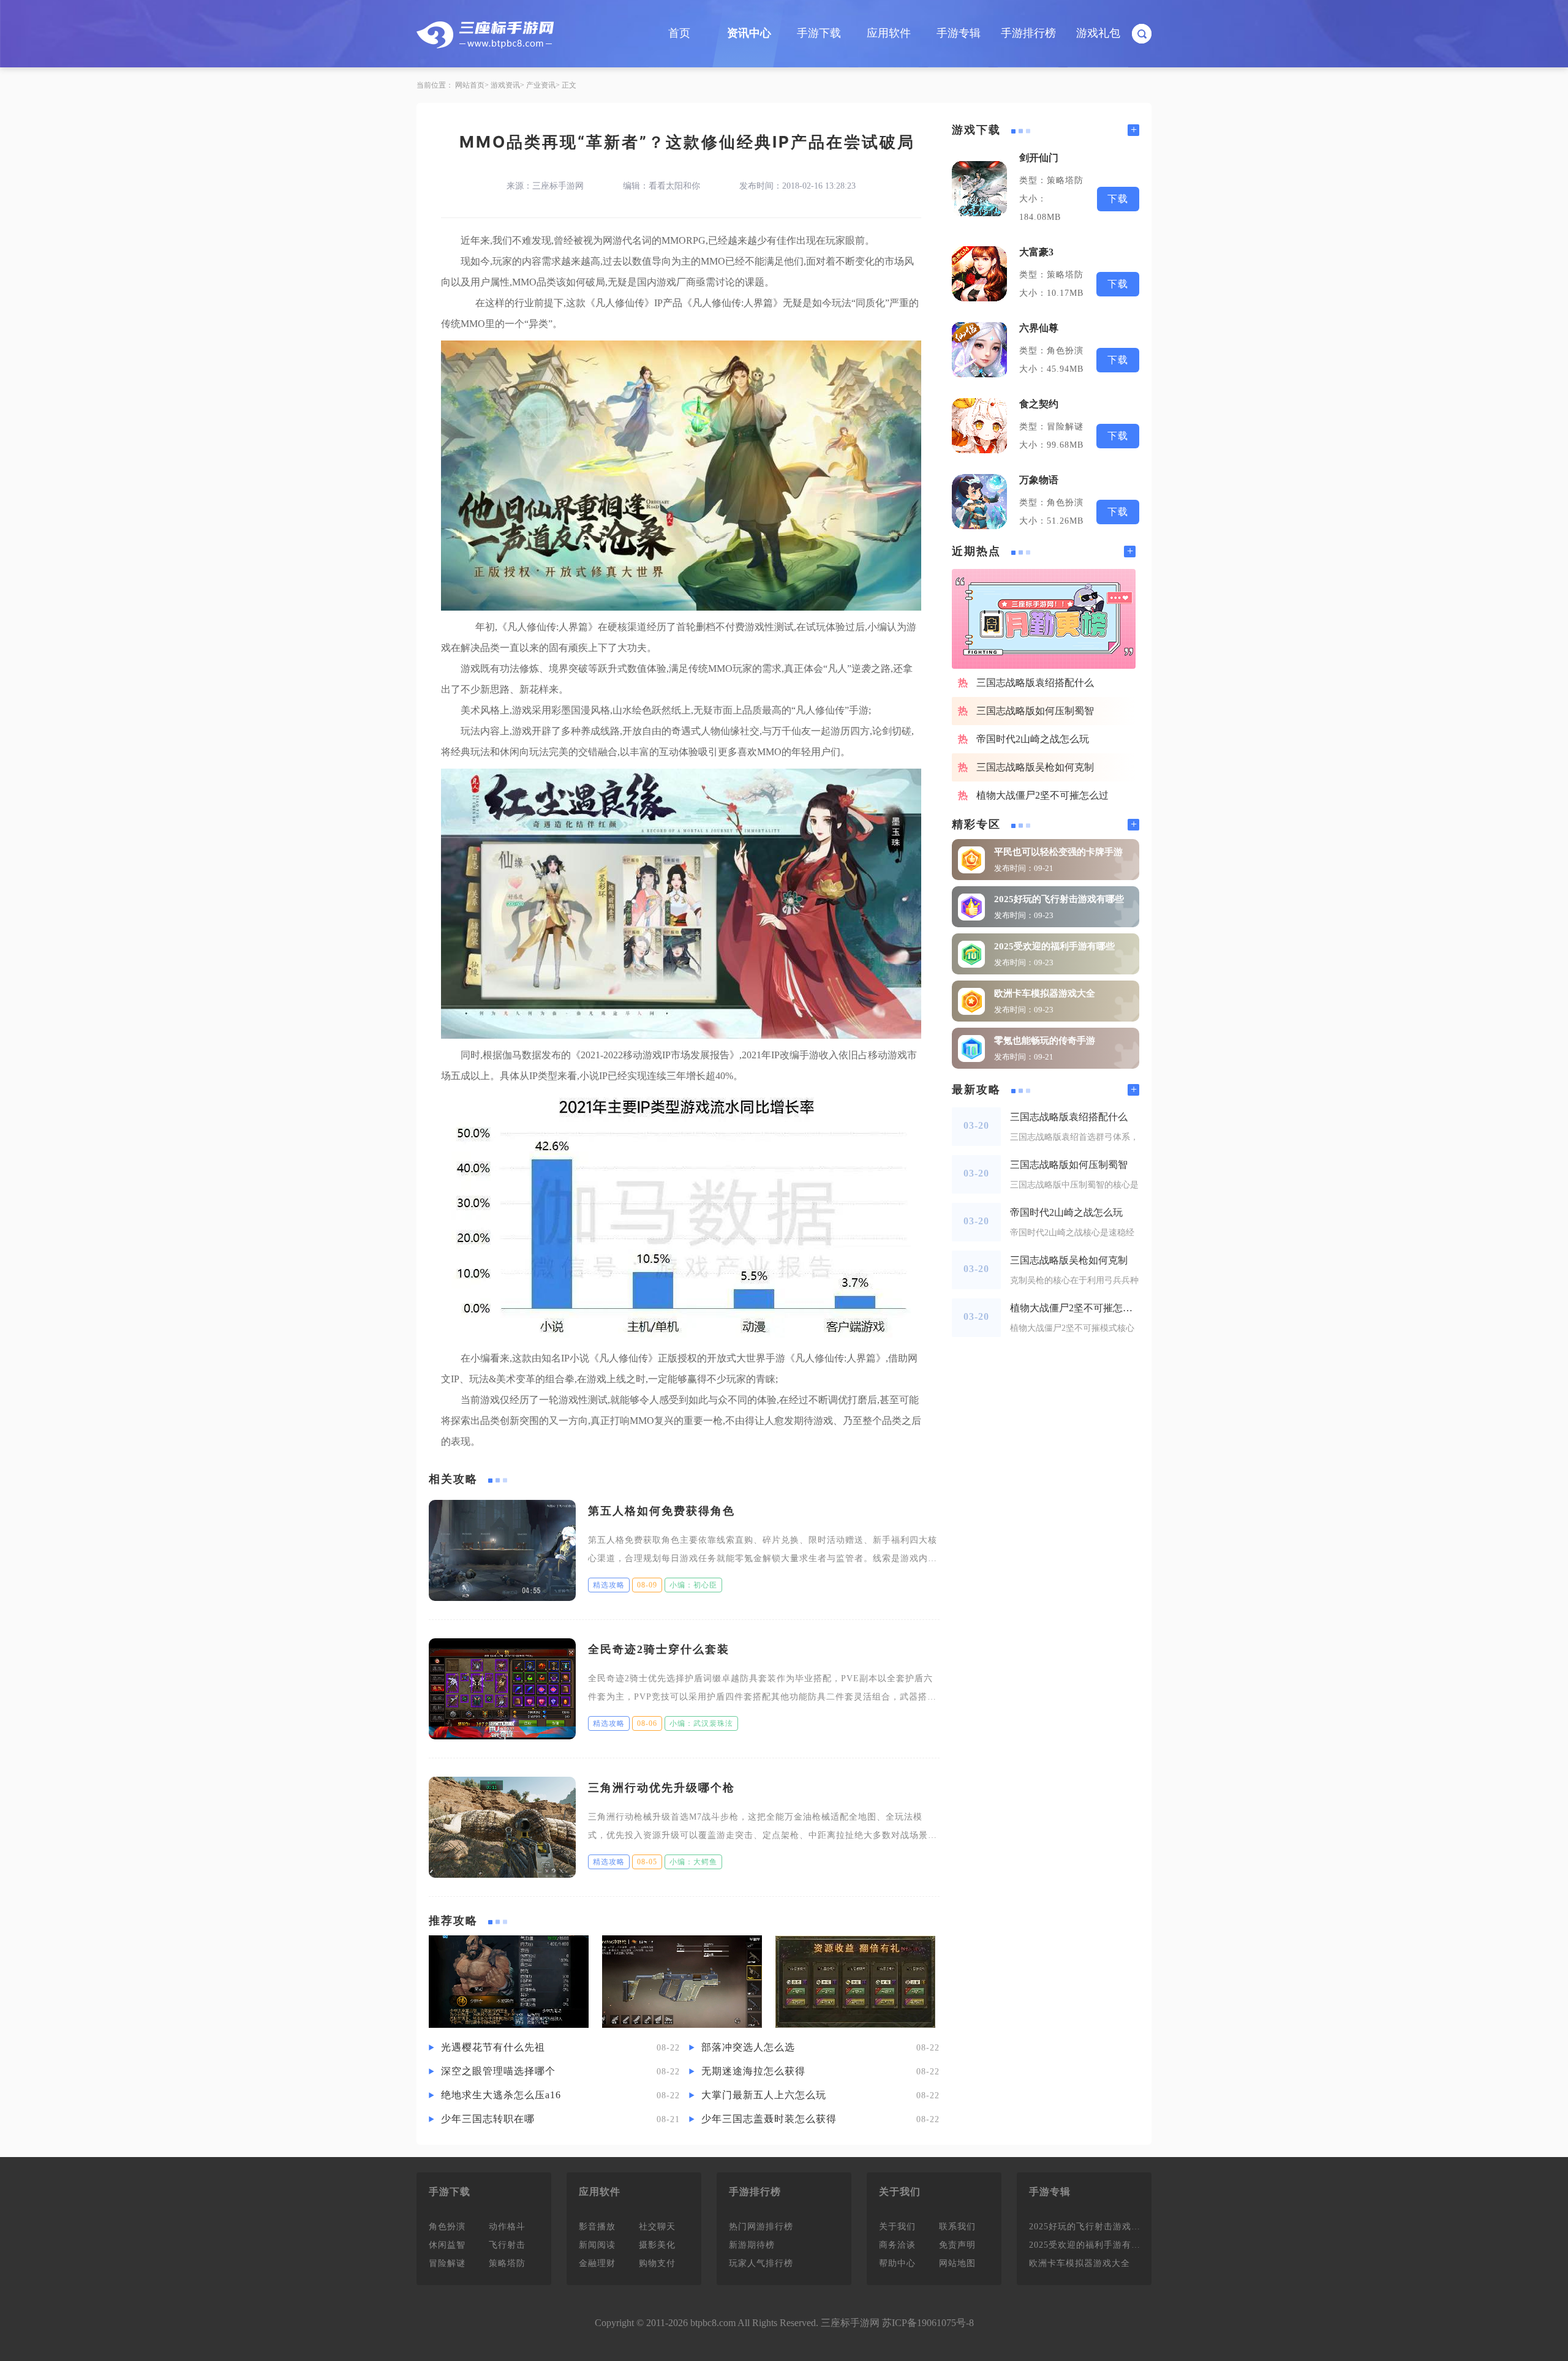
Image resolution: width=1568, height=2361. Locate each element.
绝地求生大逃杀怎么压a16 (501, 2095)
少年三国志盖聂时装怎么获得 (769, 2119)
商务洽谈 (897, 2245)
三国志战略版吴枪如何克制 (1035, 767)
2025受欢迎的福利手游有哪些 (1054, 946)
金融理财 (597, 2263)
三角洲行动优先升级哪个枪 (661, 1788)
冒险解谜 (447, 2263)
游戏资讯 (505, 85)
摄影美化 (657, 2245)
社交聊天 (657, 2227)
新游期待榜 (752, 2245)
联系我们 (957, 2227)
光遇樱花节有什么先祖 (493, 2047)
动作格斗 (507, 2227)
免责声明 (957, 2245)
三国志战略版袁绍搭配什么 (1035, 683)
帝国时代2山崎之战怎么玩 (1033, 739)
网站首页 (470, 85)
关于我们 (897, 2227)
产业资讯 (541, 85)
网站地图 (957, 2263)
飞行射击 (507, 2245)
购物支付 (657, 2263)
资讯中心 (749, 33)
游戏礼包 (1098, 33)
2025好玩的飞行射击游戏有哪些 (1059, 899)
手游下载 (819, 33)
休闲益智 (447, 2245)
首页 (679, 33)
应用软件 (889, 33)
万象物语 (1039, 480)
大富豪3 (1036, 252)
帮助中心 (897, 2263)
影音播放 (597, 2227)
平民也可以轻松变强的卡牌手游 (1058, 852)
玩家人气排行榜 (761, 2263)
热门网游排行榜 (761, 2227)
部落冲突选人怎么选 (748, 2047)
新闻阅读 (597, 2245)
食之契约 (1039, 404)
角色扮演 (447, 2227)
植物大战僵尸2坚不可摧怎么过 (1042, 795)
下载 (1118, 199)
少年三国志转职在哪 (488, 2119)
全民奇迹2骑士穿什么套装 (659, 1649)
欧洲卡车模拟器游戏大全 (1045, 993)
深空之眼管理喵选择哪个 (498, 2071)
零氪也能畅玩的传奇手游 (1045, 1041)
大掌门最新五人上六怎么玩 (764, 2095)
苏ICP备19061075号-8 (928, 2323)
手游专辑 (959, 33)
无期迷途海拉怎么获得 (753, 2071)
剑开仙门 (1039, 158)
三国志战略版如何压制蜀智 (1035, 711)
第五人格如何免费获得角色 (661, 1511)
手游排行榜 (1028, 33)
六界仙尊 (1039, 328)
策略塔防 (507, 2263)
